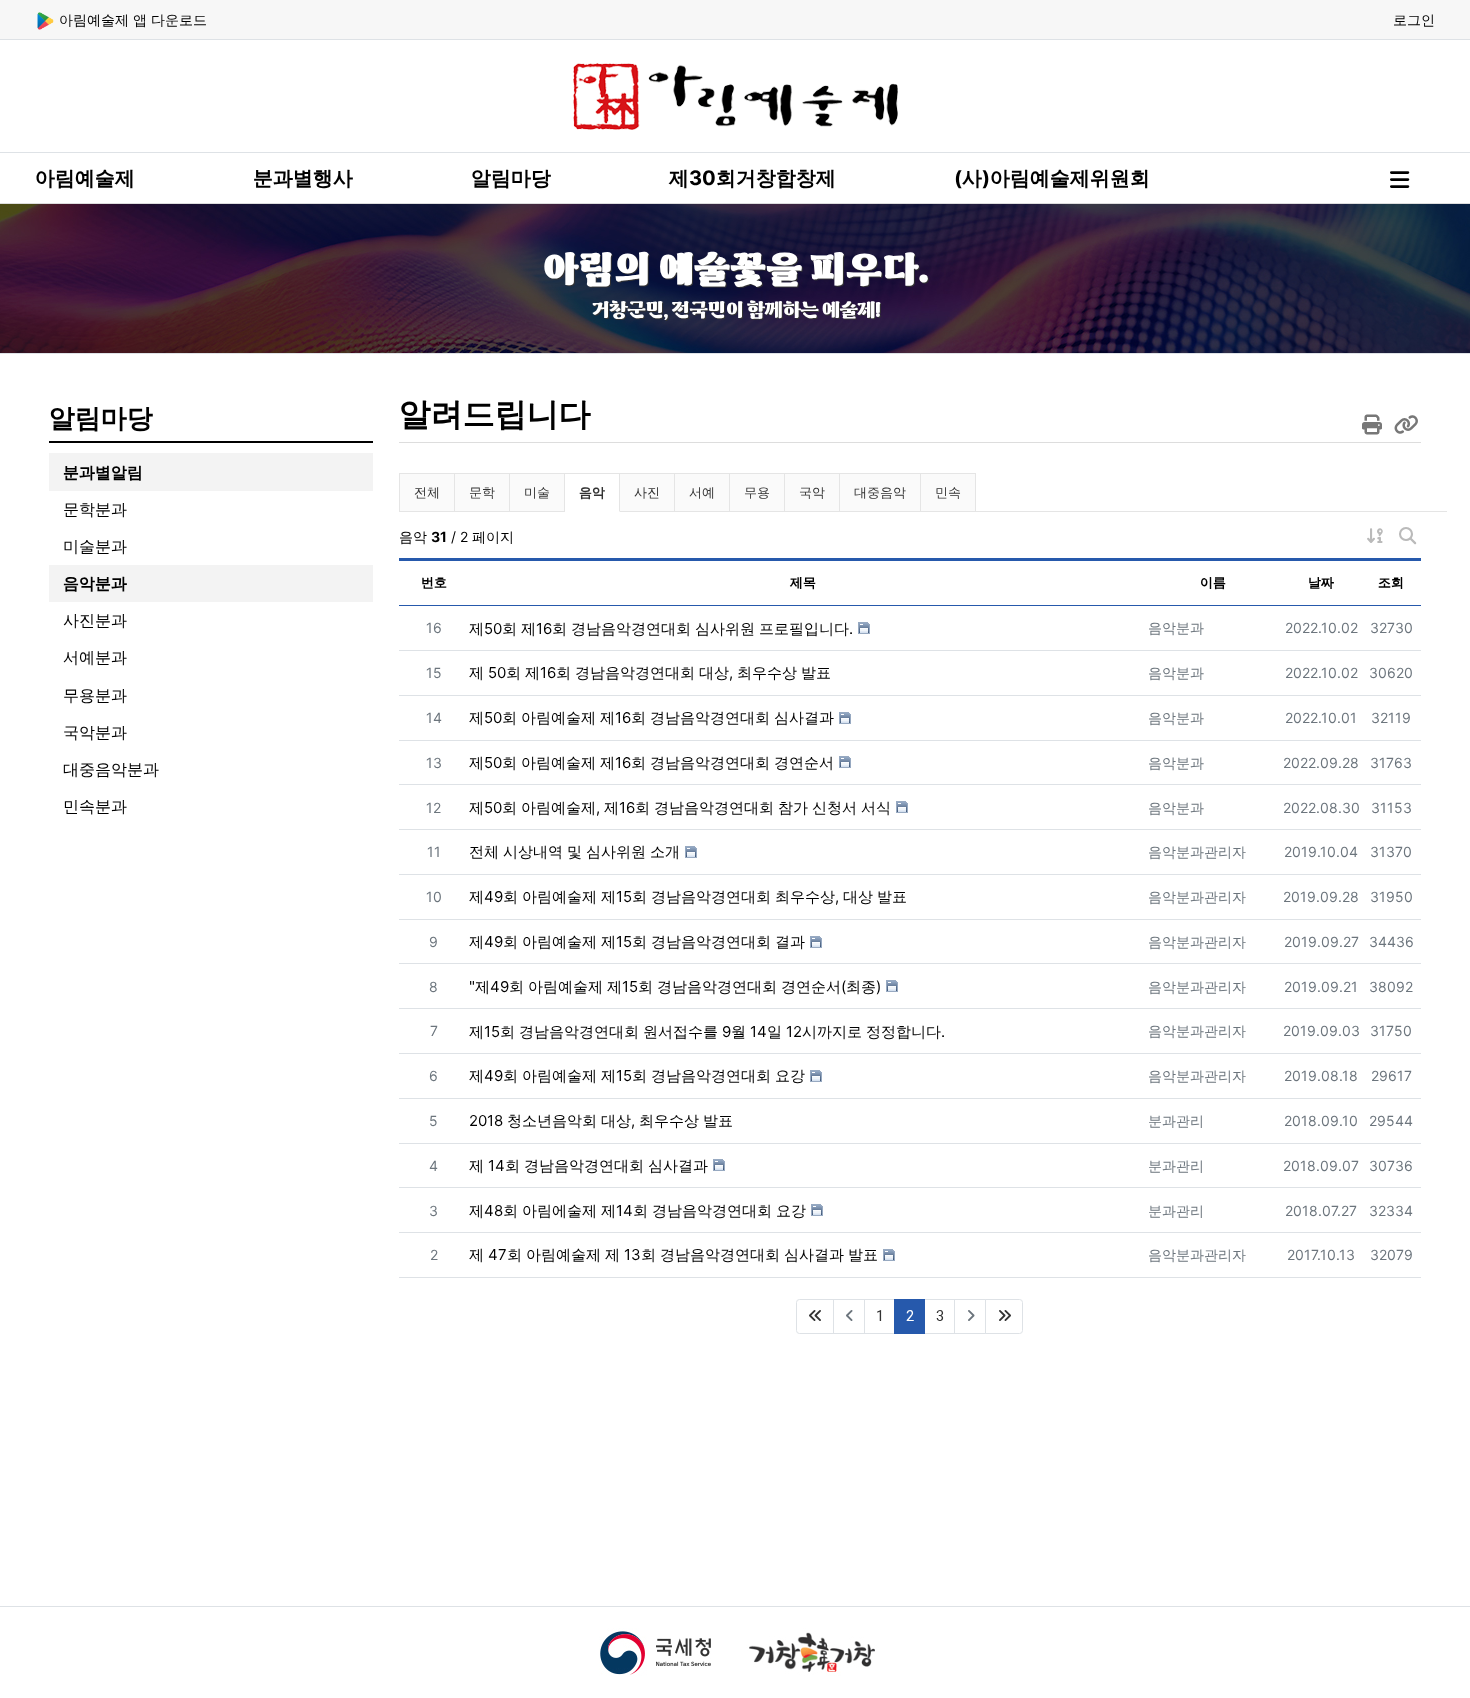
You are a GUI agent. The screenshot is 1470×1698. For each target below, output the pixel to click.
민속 (948, 492)
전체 (427, 492)
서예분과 (95, 657)
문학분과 (95, 509)
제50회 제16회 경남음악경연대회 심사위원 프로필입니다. (661, 628)
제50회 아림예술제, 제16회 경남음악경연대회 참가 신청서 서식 (680, 807)
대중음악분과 (111, 769)
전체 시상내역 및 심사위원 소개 (574, 851)
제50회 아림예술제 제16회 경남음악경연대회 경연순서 (651, 762)
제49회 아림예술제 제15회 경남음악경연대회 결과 (637, 941)
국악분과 (95, 732)
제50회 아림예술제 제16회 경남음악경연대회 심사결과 (651, 717)
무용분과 (95, 695)
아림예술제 (85, 178)
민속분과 (95, 806)
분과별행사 (303, 178)
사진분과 (95, 620)
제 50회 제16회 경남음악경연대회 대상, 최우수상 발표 (650, 672)
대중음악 (880, 492)
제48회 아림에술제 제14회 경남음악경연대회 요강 (637, 1210)
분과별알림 (103, 472)
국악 (812, 492)
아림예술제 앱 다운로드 (131, 19)
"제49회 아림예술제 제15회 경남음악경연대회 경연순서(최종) (675, 986)
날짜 (1321, 582)
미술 (537, 492)
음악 (599, 491)
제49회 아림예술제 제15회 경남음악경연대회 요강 (637, 1075)
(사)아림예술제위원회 (1052, 178)
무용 (757, 492)
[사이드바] (1399, 180)
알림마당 (511, 178)
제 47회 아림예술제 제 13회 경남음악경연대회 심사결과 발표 (673, 1254)
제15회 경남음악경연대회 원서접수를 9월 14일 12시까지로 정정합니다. (707, 1031)
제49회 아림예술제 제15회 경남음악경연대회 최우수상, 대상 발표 (688, 896)
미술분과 (95, 546)
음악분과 (95, 583)
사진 (647, 492)
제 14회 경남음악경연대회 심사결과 (588, 1165)
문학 (482, 492)
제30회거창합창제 (752, 178)
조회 (1391, 582)
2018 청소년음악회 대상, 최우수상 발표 (601, 1120)
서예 (702, 492)
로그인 (1414, 19)
